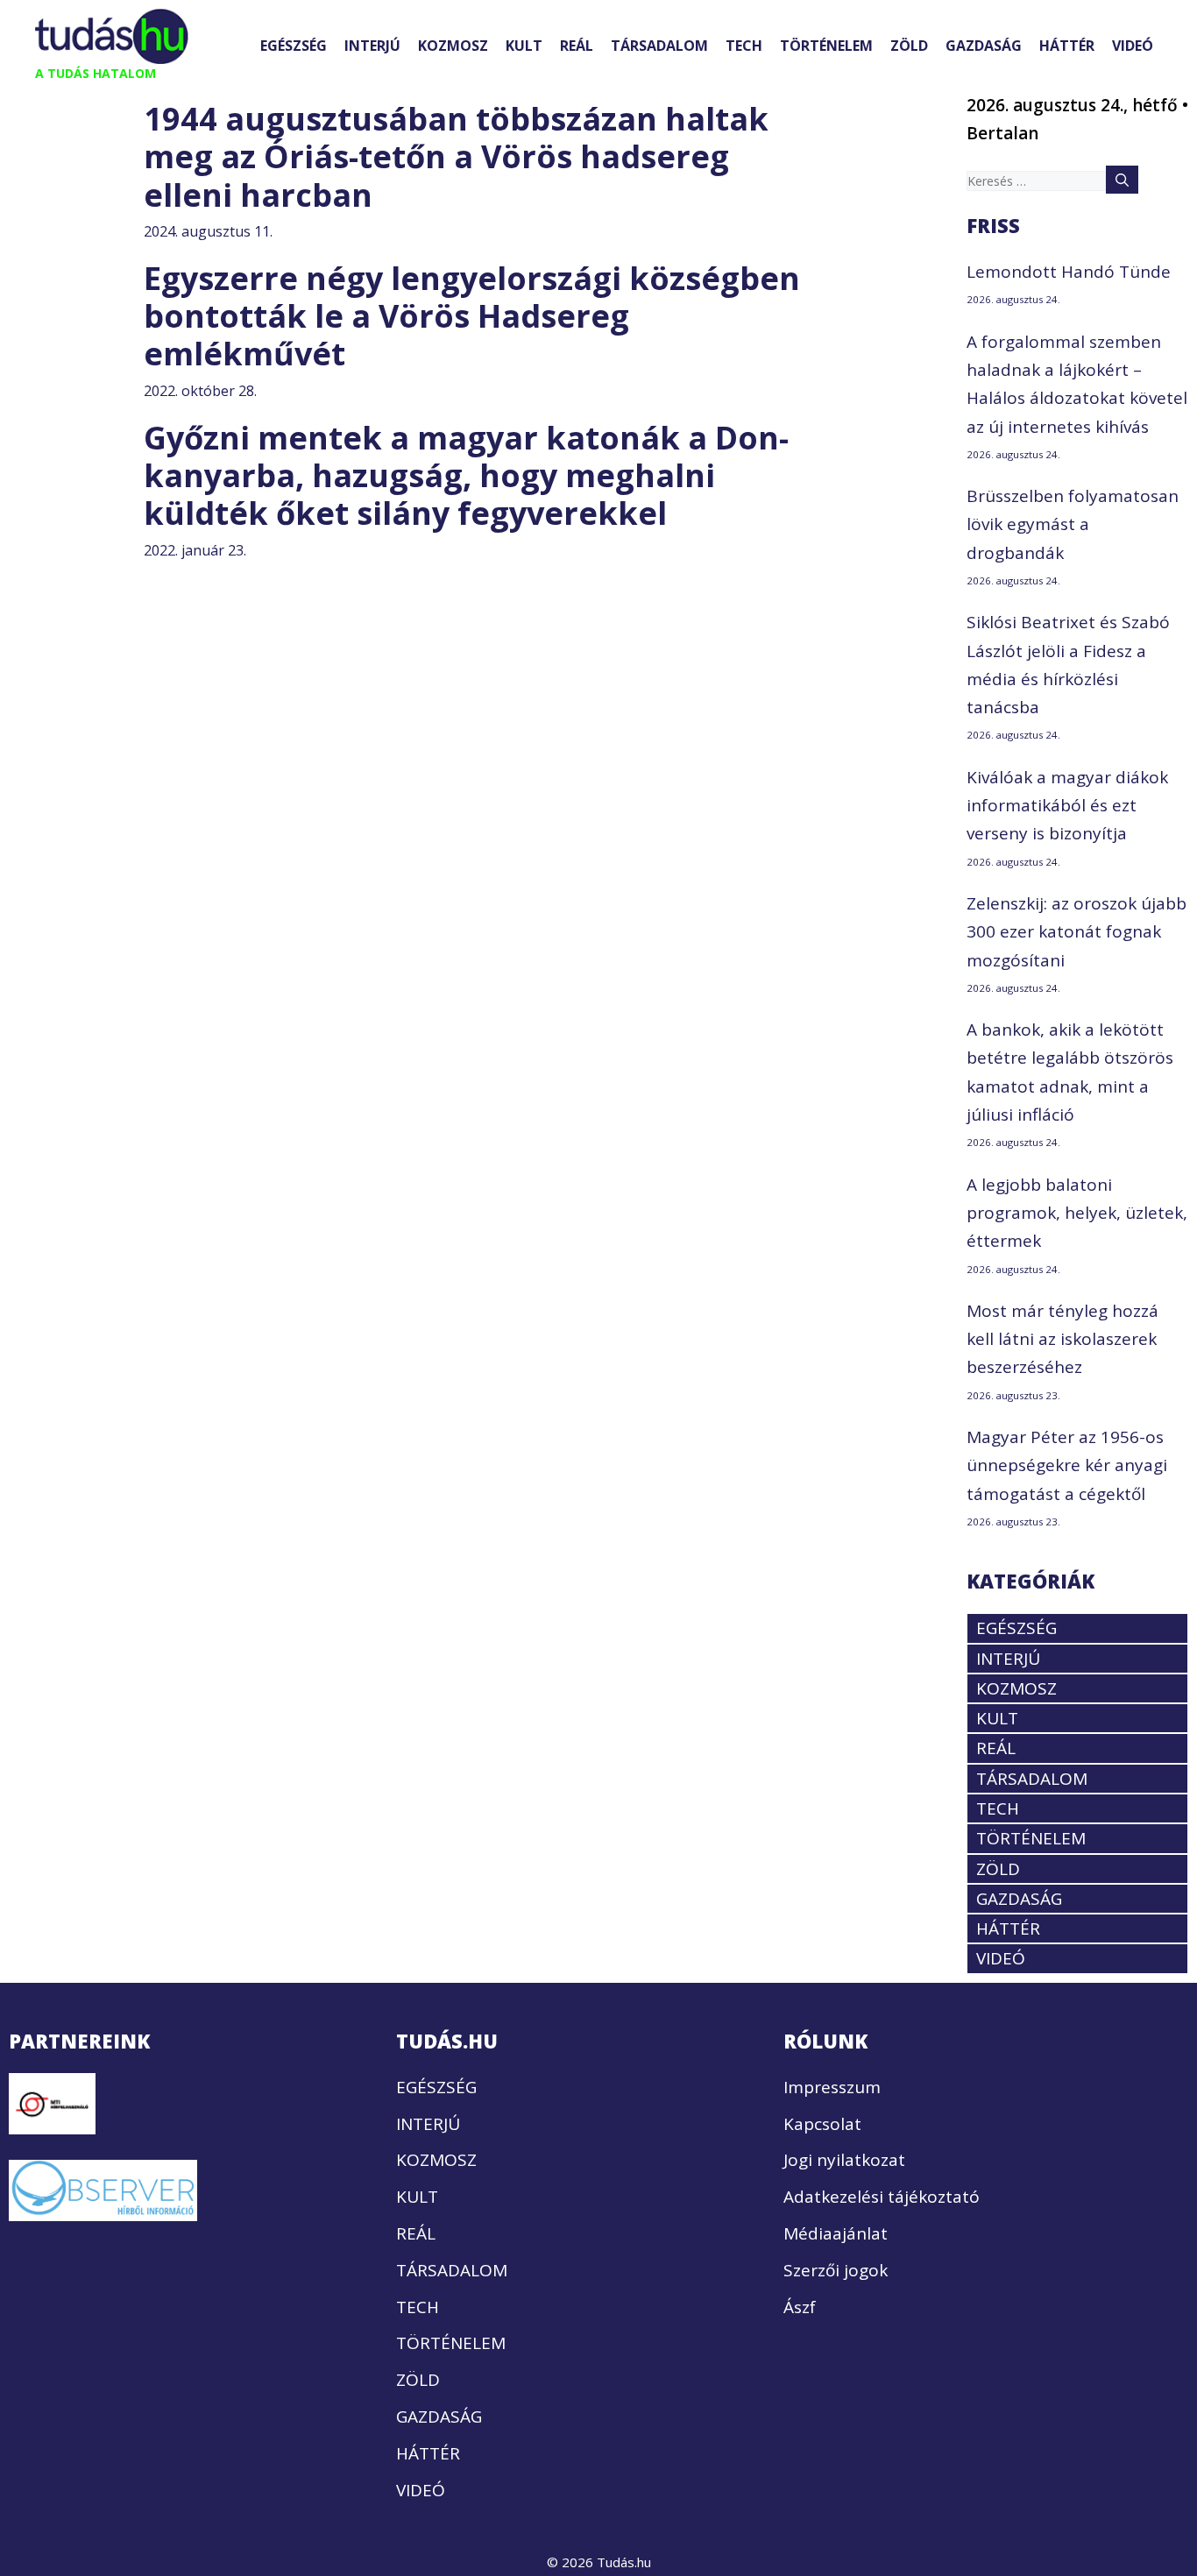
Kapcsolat (822, 2124)
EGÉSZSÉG (294, 46)
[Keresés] (1122, 180)
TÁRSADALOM (659, 46)
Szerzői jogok (836, 2270)
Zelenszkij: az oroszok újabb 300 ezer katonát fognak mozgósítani (1077, 932)
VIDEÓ (1133, 46)
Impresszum (832, 2087)
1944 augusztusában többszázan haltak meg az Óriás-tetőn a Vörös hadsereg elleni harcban (456, 156)
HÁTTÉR (1067, 46)
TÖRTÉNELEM (826, 46)
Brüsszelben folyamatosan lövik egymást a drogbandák (1073, 524)
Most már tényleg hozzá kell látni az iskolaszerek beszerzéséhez (1062, 1339)
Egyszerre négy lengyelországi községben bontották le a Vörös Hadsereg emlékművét (472, 316)
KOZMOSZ (453, 46)
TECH (744, 46)
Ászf (800, 2307)
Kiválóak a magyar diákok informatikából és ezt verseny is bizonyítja (1067, 806)
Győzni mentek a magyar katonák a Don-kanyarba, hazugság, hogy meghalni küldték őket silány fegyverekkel (466, 475)
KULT (524, 46)
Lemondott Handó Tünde (1069, 272)
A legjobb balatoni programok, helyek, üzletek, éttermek (1077, 1213)
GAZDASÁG (984, 46)
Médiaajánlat (836, 2233)
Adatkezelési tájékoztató (882, 2197)
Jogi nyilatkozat (844, 2160)
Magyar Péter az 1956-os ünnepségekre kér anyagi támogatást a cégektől (1067, 1465)
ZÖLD (909, 46)
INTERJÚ (372, 46)
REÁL (577, 46)
